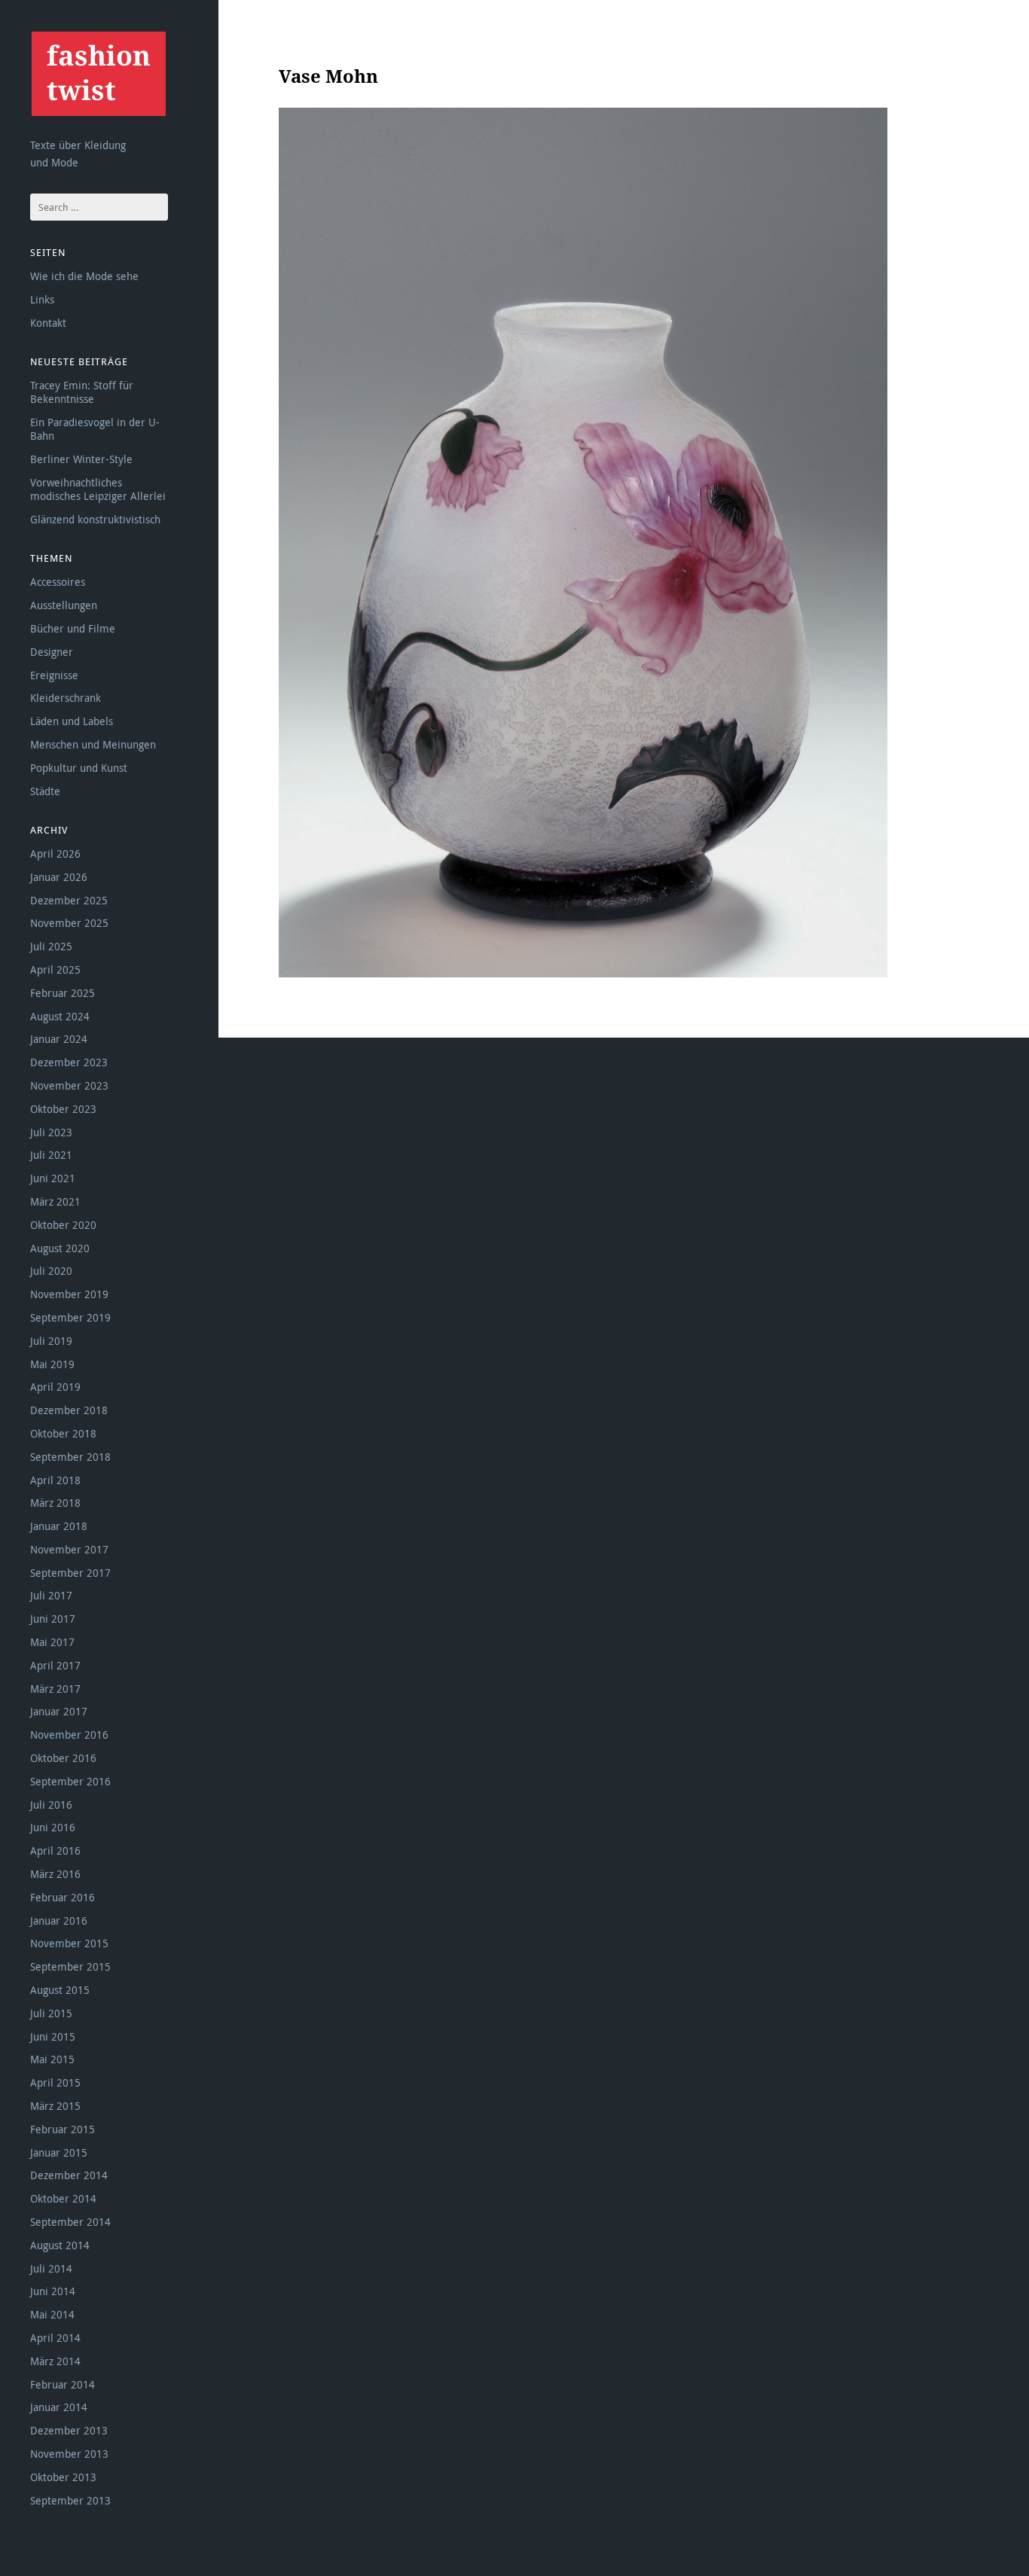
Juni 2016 (53, 1827)
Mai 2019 (52, 1364)
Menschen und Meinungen (93, 744)
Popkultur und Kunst (79, 768)
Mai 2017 (52, 1642)
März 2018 (55, 1503)
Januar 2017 (59, 1711)
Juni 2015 (53, 2036)
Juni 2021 (53, 1178)
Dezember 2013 (69, 2430)
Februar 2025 (63, 993)
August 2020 (60, 1248)
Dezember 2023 (69, 1062)
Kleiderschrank (66, 698)
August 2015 (60, 1990)
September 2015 (70, 1966)
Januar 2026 (59, 877)
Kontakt (48, 323)
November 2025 (69, 923)
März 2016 (55, 1874)
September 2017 (70, 1573)
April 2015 (55, 2082)
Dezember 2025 (69, 900)
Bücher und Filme (73, 628)
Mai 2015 (52, 2059)
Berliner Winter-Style (81, 459)
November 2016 (69, 1735)
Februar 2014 (63, 2384)
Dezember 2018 (69, 1410)
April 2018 (55, 1480)
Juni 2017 (53, 1619)
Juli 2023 (51, 1132)
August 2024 (60, 1016)
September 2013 (70, 2500)
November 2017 (69, 1549)
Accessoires (58, 582)
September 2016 (70, 1781)
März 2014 (55, 2361)
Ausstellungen (64, 605)
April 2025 (55, 969)
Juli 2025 (51, 946)
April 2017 (55, 1665)
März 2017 (55, 1689)
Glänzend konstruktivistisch (95, 519)
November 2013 (69, 2454)
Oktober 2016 (63, 1758)
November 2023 (69, 1085)
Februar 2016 (63, 1897)
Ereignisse (54, 675)
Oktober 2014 (63, 2198)
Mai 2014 (52, 2314)
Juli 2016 (51, 1805)
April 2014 (55, 2338)
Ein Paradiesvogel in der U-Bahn (95, 429)
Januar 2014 (59, 2407)
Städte (45, 791)
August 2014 (60, 2245)
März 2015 (55, 2106)
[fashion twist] (98, 73)
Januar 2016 (59, 1921)
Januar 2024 (59, 1039)
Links (42, 299)
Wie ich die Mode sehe (84, 276)
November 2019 (69, 1294)
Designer (52, 652)
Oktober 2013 (63, 2477)
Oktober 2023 (63, 1109)
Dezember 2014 (69, 2175)
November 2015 (69, 1943)
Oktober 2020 (63, 1225)
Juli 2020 (51, 1271)
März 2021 (55, 1201)
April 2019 (55, 1387)
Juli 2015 (51, 2013)
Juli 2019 (51, 1341)
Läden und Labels (72, 721)
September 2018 (70, 1457)
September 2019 (70, 1317)
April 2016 (55, 1850)
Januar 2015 (59, 2152)
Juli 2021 (51, 1155)
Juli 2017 (51, 1595)
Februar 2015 (63, 2129)
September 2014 (70, 2222)
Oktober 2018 (63, 1433)
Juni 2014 (53, 2291)
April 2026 (55, 854)
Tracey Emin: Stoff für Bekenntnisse (82, 392)
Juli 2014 (51, 2268)
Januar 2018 (59, 1526)
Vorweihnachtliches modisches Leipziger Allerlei (98, 489)
